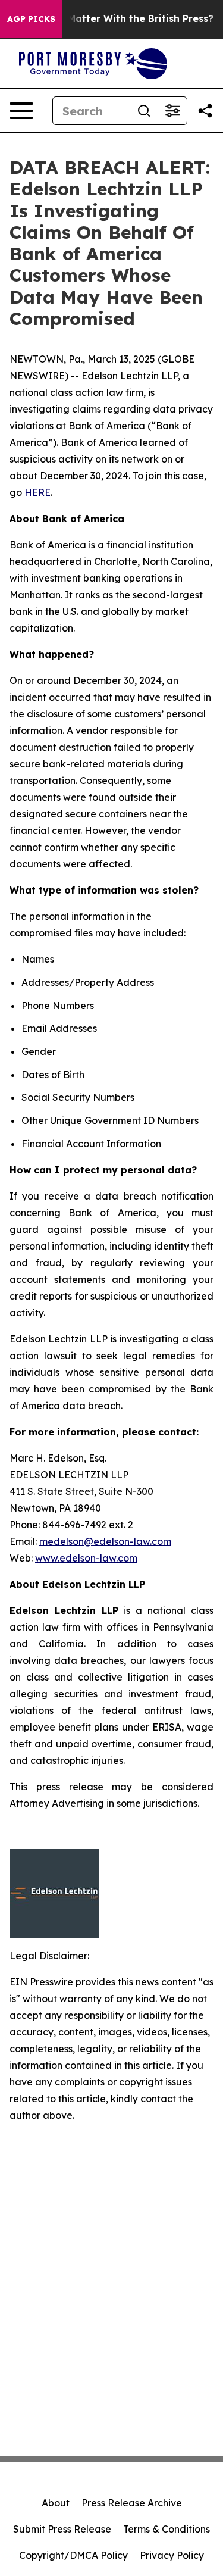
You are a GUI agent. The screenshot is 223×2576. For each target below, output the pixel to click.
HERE (37, 492)
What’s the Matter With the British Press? (113, 19)
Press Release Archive (132, 2503)
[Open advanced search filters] (172, 111)
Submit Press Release (62, 2529)
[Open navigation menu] (21, 111)
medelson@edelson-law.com (105, 1541)
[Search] (144, 111)
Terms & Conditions (167, 2529)
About (56, 2503)
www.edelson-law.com (86, 1558)
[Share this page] (205, 111)
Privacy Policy (172, 2555)
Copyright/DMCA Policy (73, 2555)
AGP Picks (31, 19)
